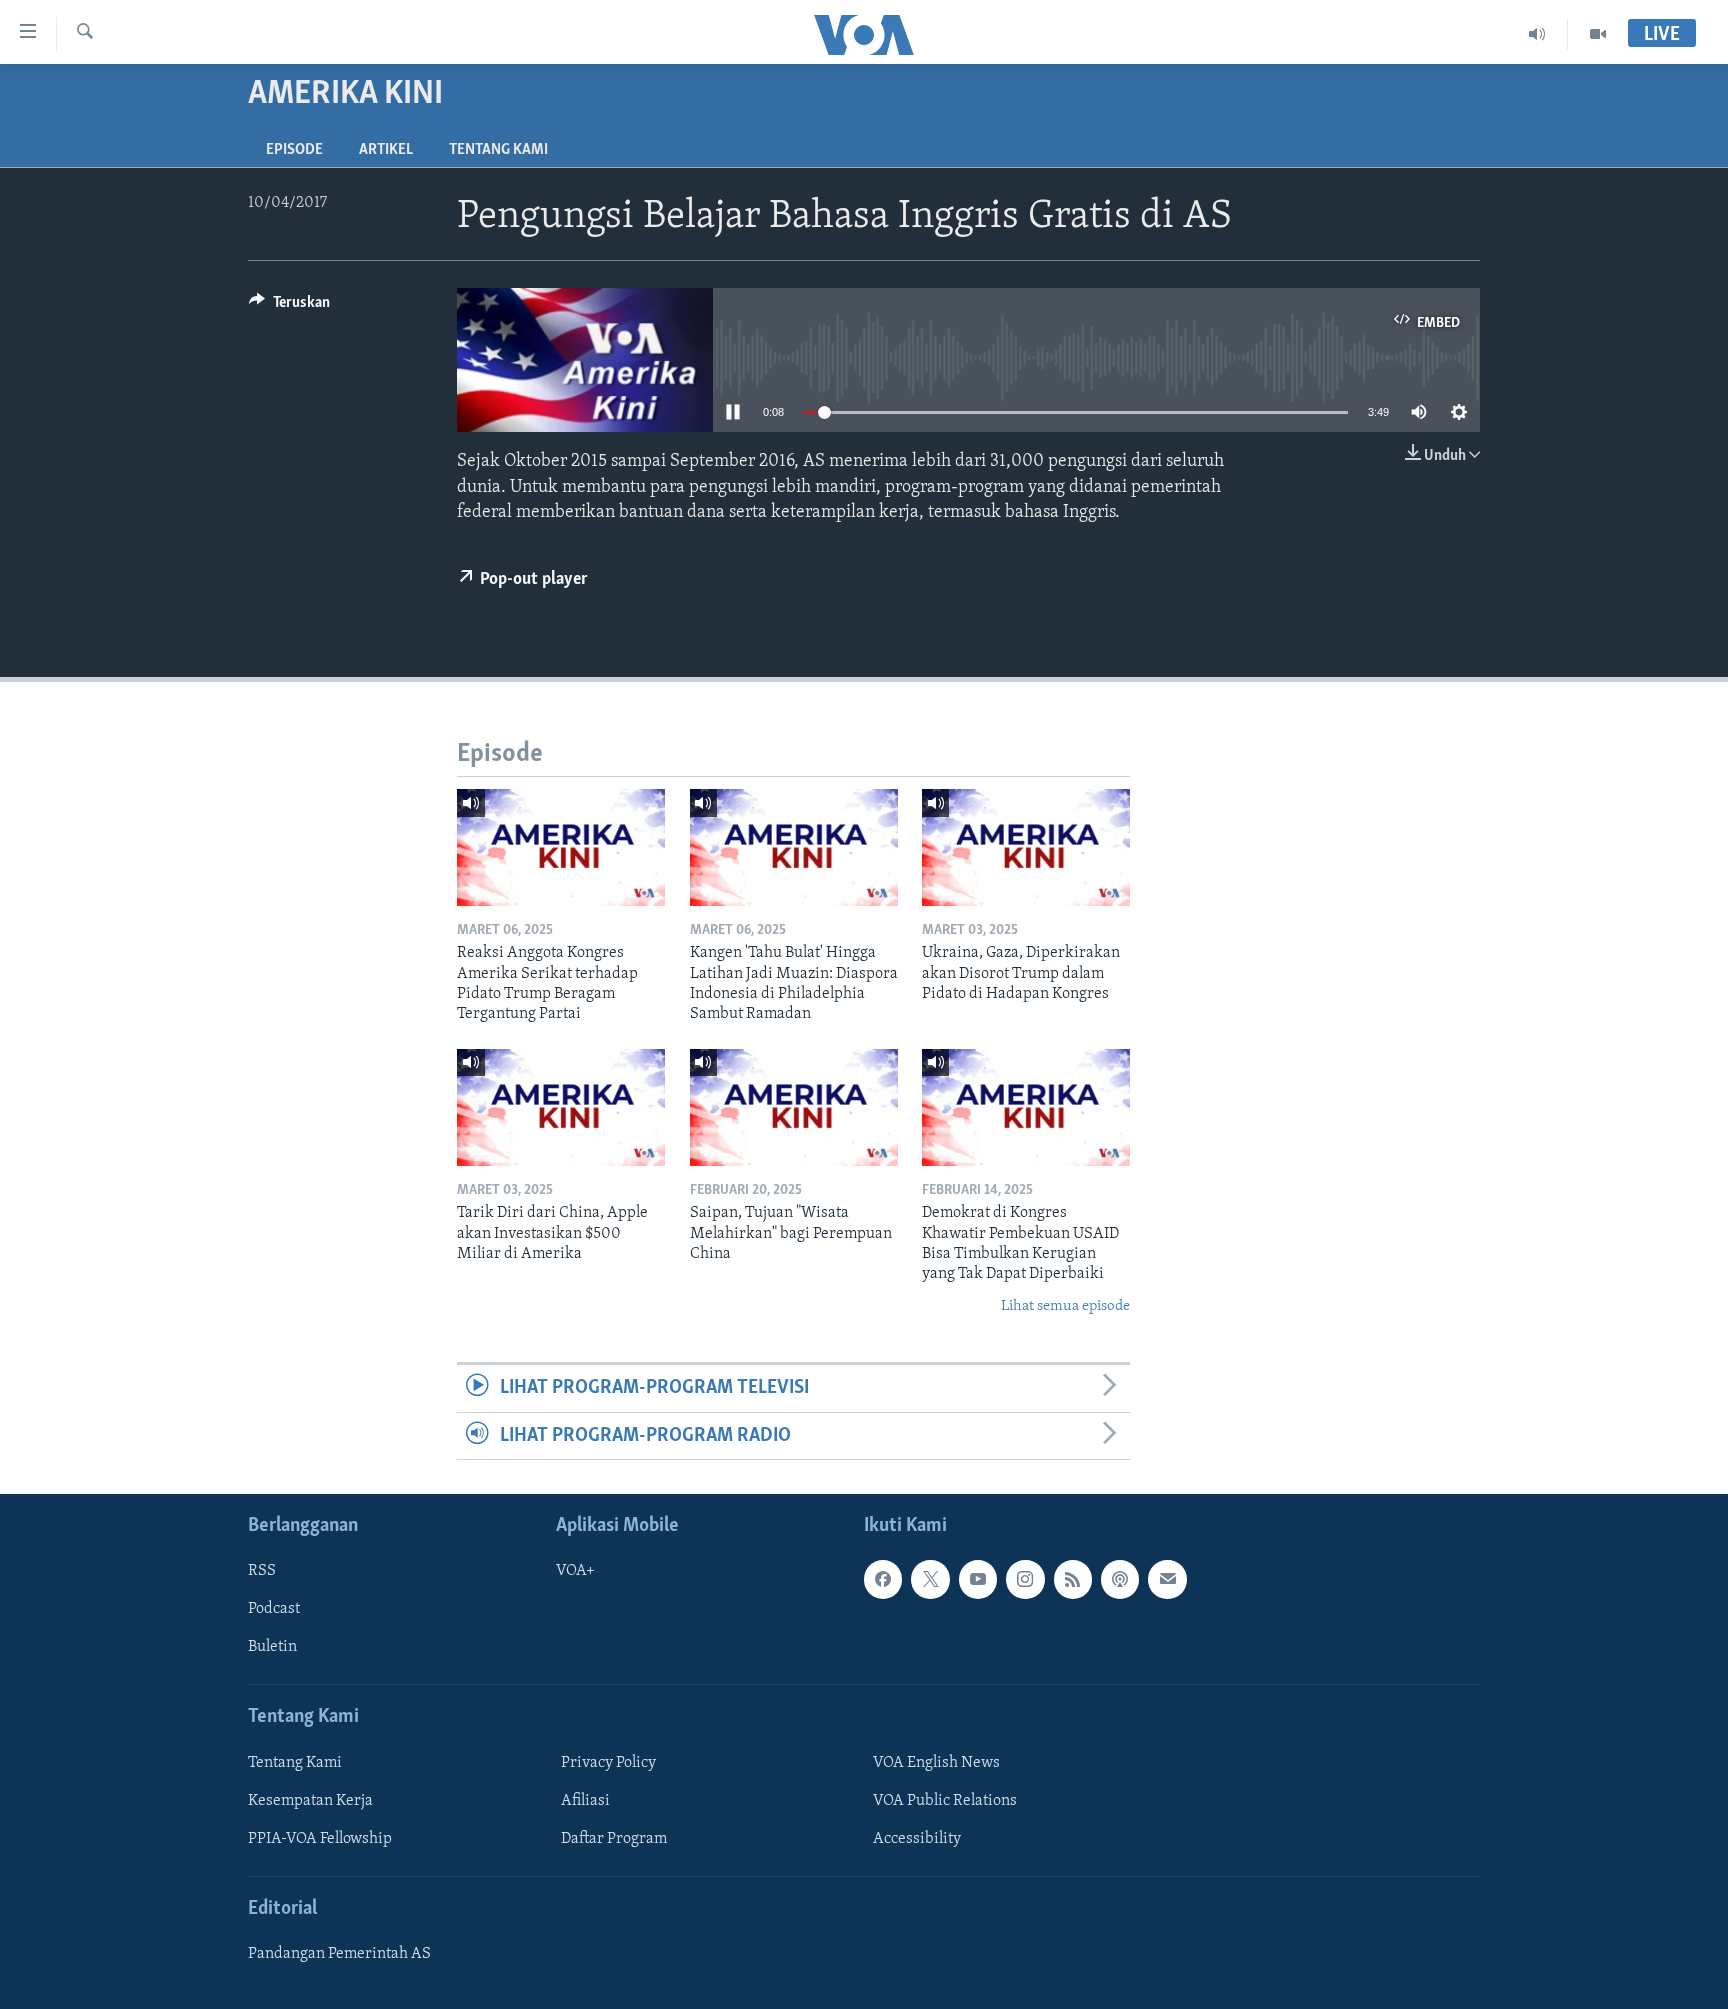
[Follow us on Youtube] (978, 1579)
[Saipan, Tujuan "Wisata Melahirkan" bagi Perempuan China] (794, 1107)
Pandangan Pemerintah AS (339, 1954)
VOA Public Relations (945, 1801)
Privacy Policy (608, 1763)
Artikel (386, 150)
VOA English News (936, 1763)
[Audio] (1537, 34)
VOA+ (575, 1571)
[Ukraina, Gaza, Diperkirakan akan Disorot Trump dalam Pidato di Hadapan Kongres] (1026, 847)
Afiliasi (585, 1801)
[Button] (289, 307)
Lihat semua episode (1065, 1306)
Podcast (274, 1609)
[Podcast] (1120, 1579)
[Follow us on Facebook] (883, 1579)
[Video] (1598, 34)
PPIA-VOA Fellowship (320, 1839)
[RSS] (1073, 1579)
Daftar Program (614, 1839)
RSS (262, 1571)
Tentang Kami (498, 150)
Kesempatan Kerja (310, 1801)
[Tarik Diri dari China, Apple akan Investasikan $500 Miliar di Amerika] (561, 1107)
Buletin (272, 1647)
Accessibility (917, 1839)
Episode (294, 150)
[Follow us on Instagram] (1025, 1579)
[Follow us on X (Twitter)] (930, 1579)
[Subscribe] (1167, 1579)
